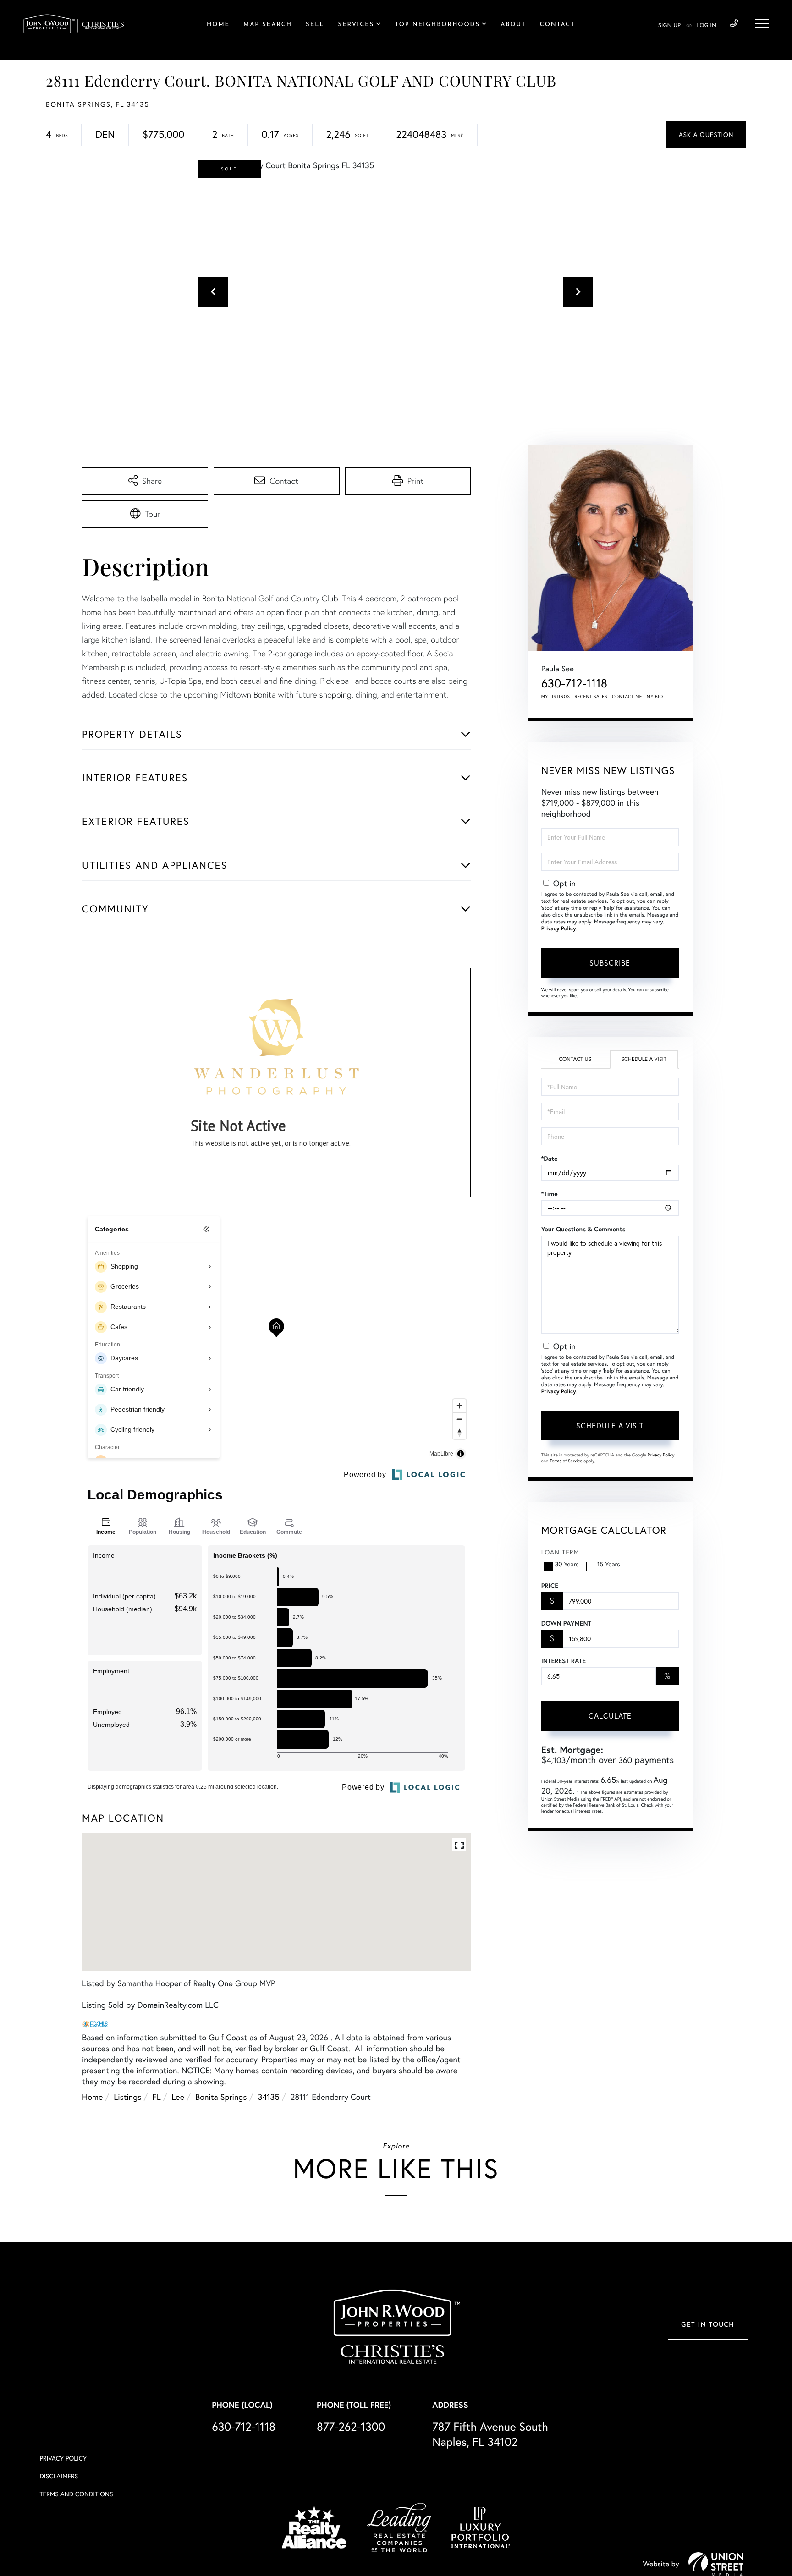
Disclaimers (59, 2476)
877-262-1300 (351, 2426)
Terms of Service (566, 1461)
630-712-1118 (734, 24)
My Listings (556, 696)
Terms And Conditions (76, 2494)
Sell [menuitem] (315, 25)
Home (92, 2097)
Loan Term (560, 1552)
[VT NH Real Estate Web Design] (716, 2564)
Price (550, 1586)
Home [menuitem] (218, 25)
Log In (706, 26)
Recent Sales (591, 696)
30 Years (567, 1564)
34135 (268, 2097)
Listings (127, 2097)
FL (156, 2097)
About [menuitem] (513, 25)
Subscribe (610, 963)
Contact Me (627, 696)
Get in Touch (708, 2325)
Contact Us (575, 1059)
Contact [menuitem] (558, 25)
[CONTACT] (706, 135)
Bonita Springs (221, 2097)
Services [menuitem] (356, 25)
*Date (550, 1159)
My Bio (655, 696)
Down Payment (566, 1623)
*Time (550, 1194)
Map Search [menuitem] (268, 25)
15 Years (609, 1564)
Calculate (610, 1716)
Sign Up (669, 26)
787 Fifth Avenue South (490, 2434)
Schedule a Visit (644, 1059)
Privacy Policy (559, 929)
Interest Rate (564, 1661)
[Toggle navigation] (762, 24)
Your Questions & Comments (583, 1229)
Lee (178, 2097)
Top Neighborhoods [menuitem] (437, 25)
